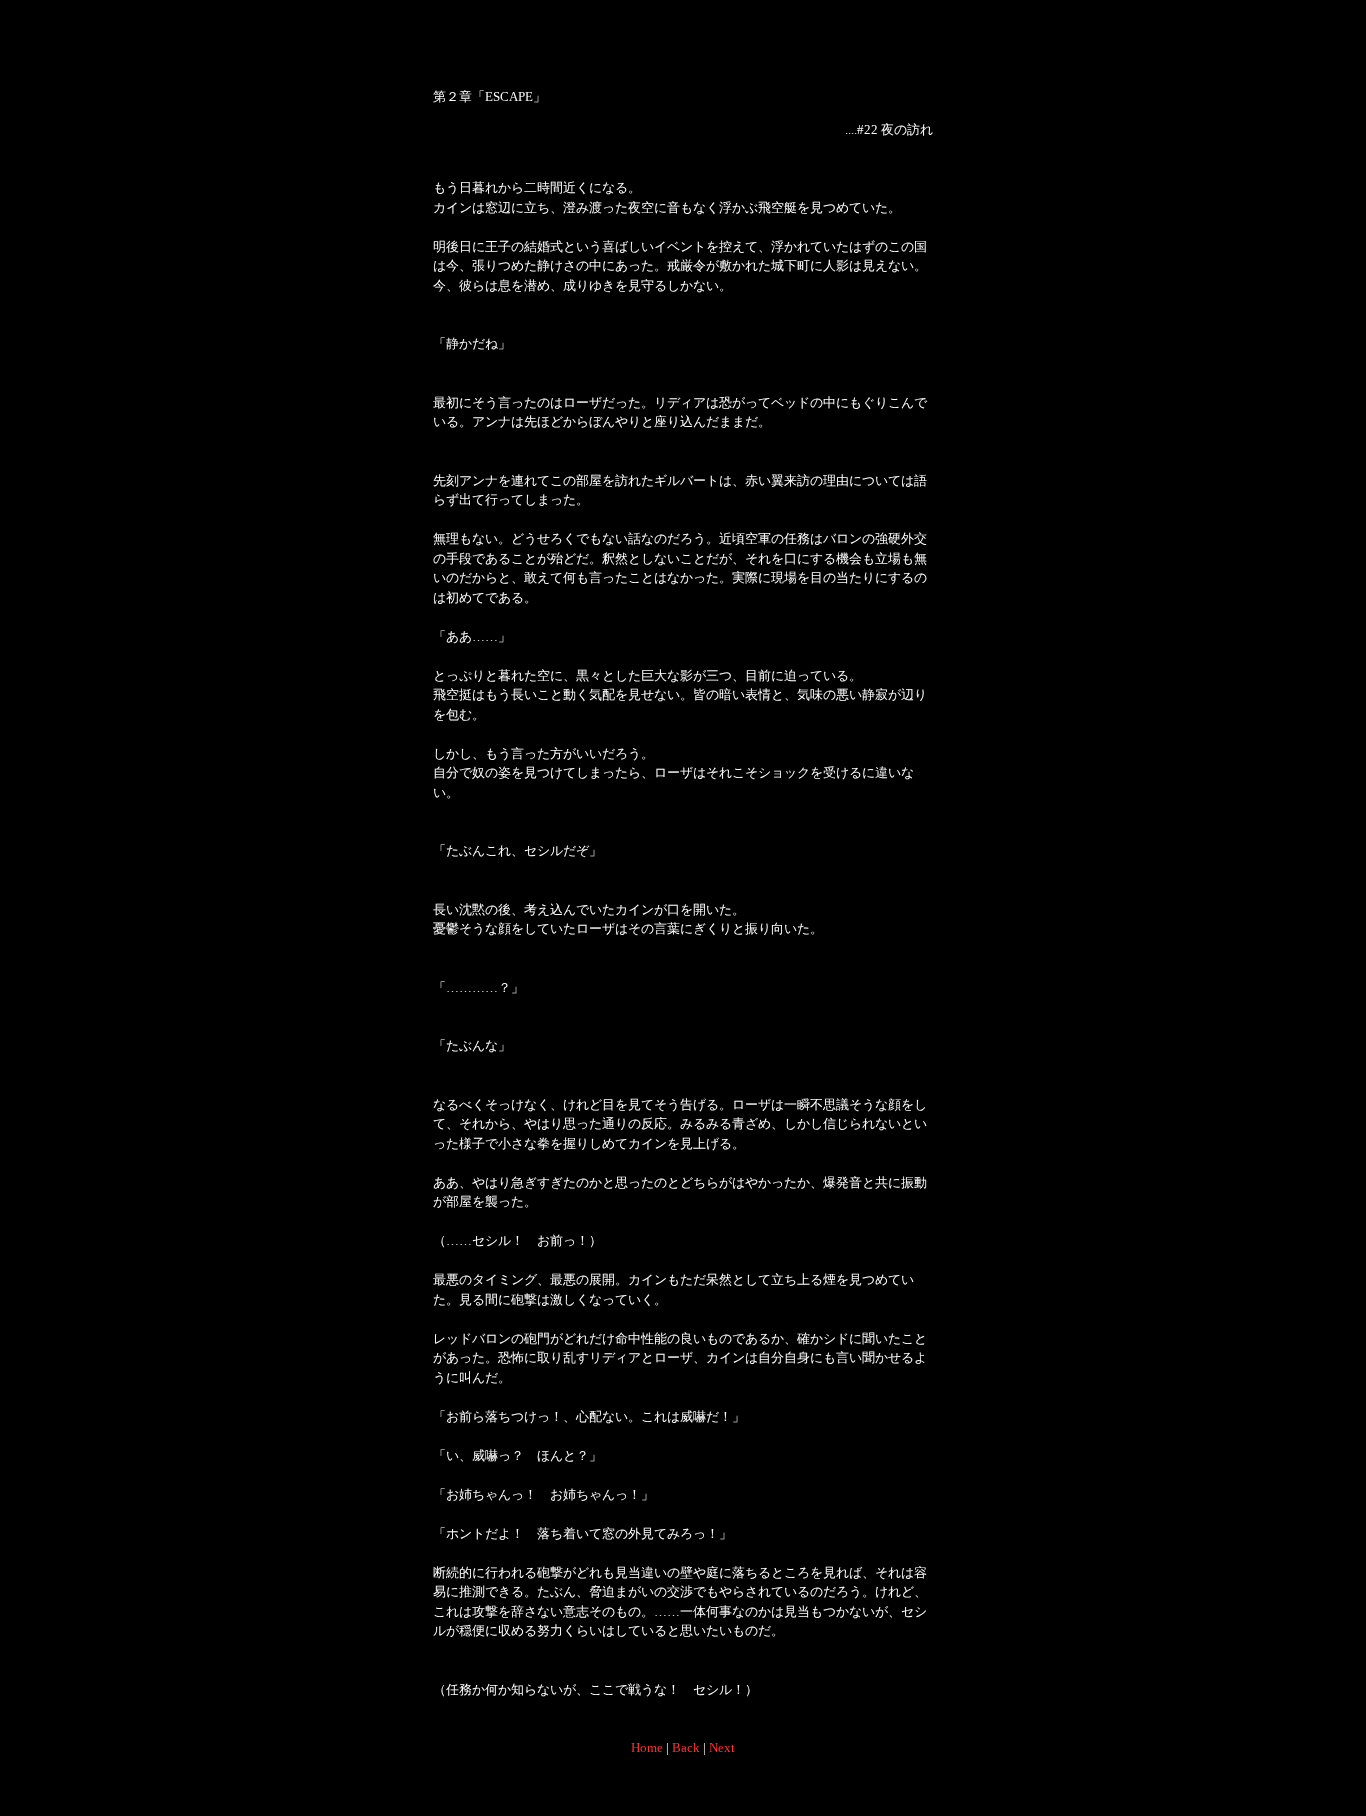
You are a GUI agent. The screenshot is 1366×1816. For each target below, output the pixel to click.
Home (647, 1747)
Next (722, 1747)
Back (686, 1747)
